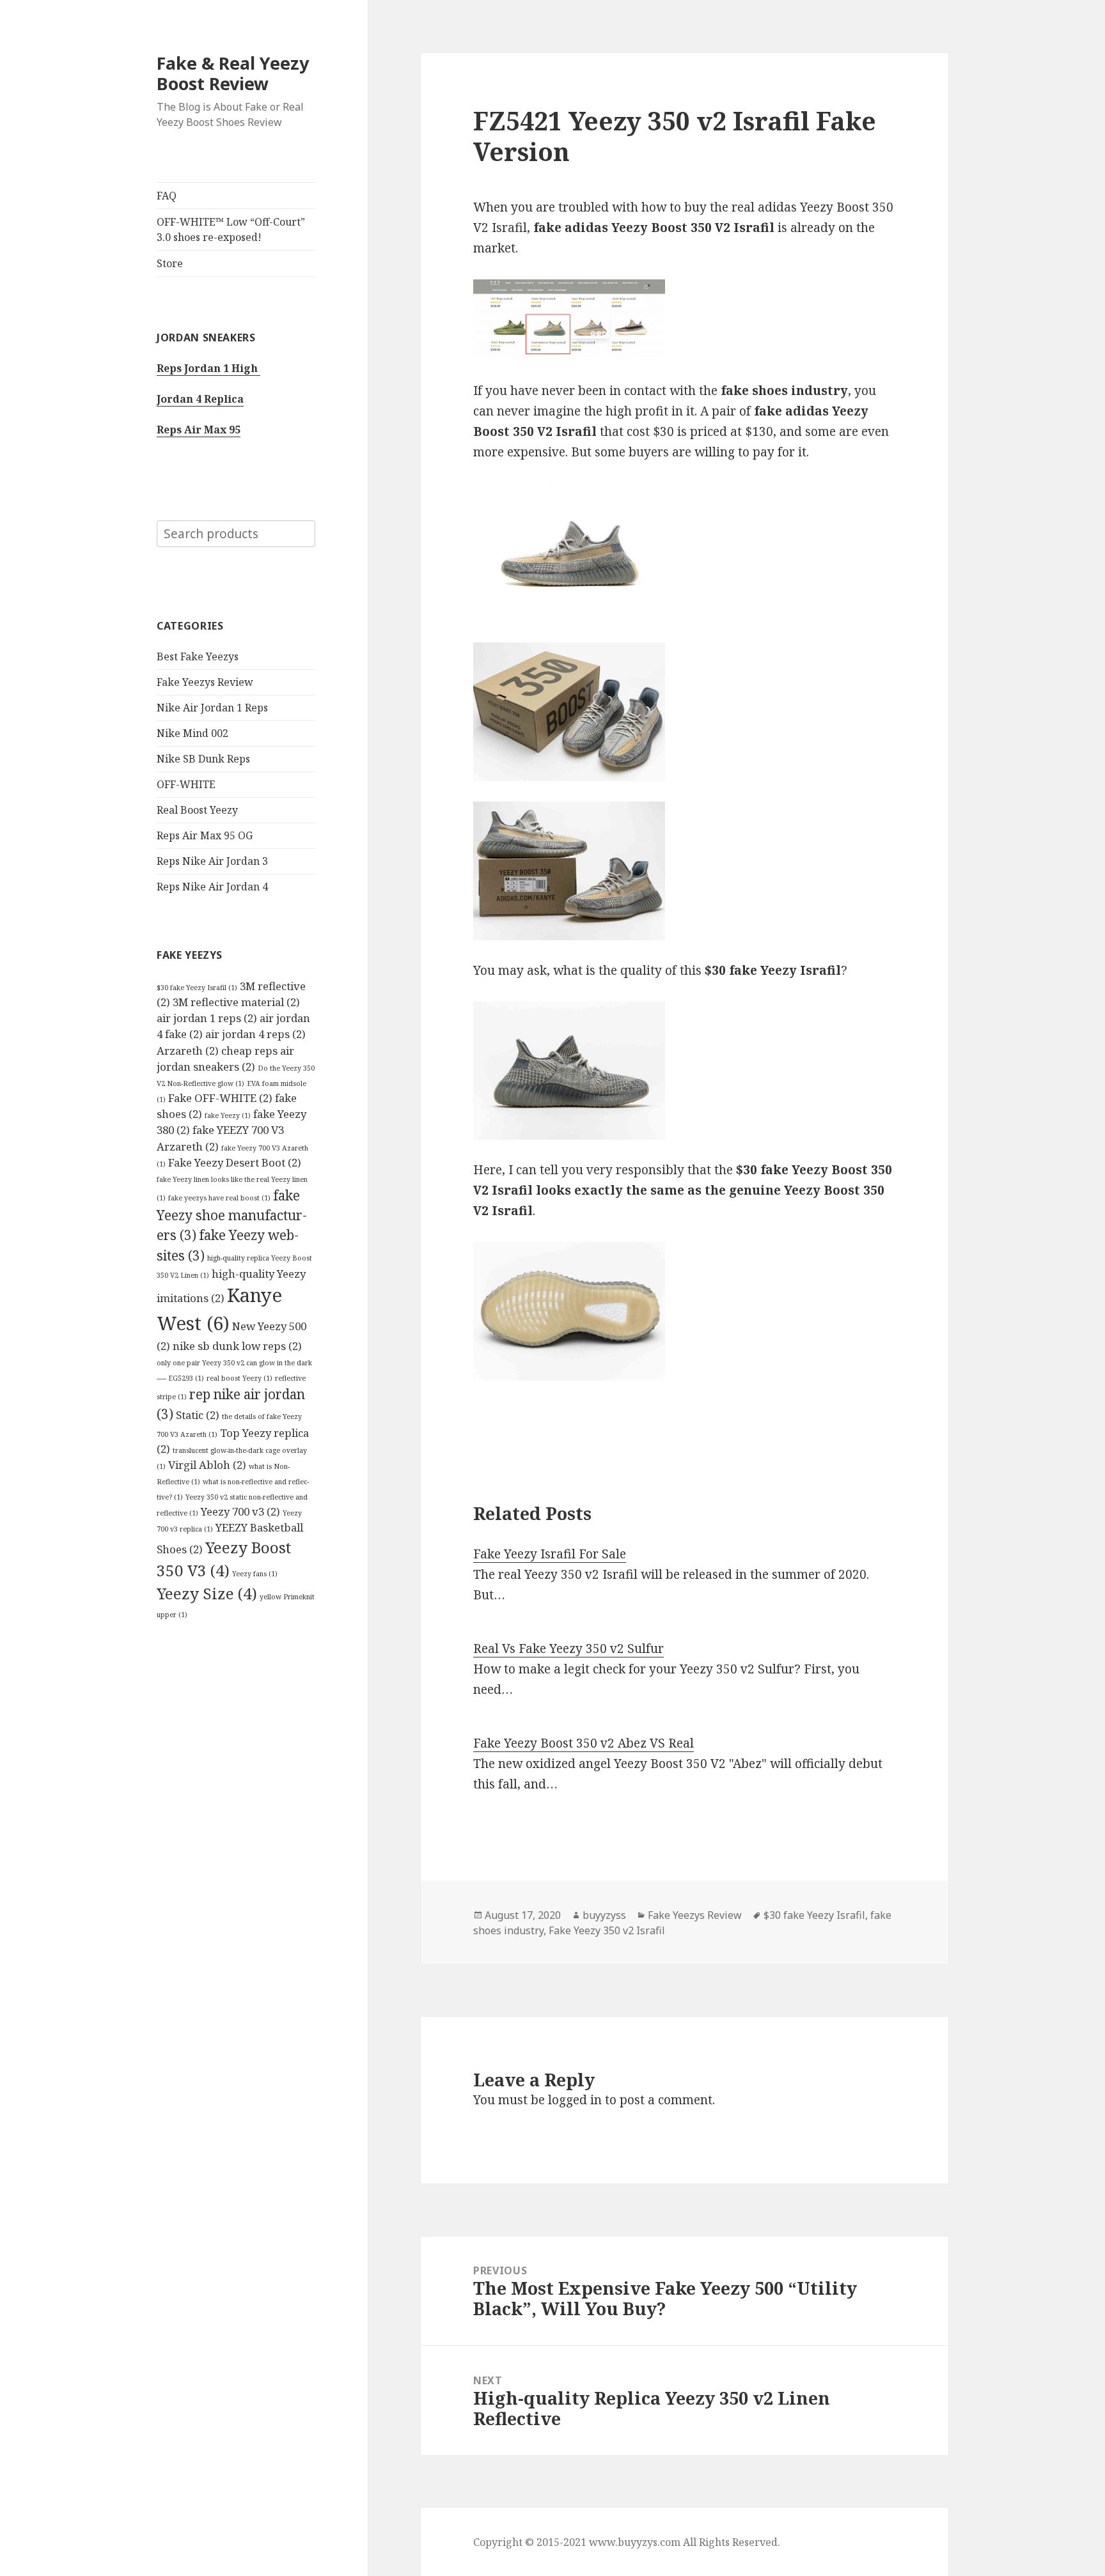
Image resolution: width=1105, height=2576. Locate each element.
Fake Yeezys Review (205, 682)
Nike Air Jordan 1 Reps (212, 708)
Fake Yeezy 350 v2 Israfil (607, 1930)
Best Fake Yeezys (198, 656)
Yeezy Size (207, 1593)
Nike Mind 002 (192, 733)
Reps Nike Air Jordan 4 (212, 887)
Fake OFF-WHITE (220, 1098)
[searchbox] (236, 534)
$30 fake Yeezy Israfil (197, 988)
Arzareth (188, 1051)
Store (170, 263)
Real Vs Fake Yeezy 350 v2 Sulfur (568, 1649)
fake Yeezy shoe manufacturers (232, 1215)
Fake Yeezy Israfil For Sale (550, 1554)
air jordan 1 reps (207, 1018)
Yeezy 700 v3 (240, 1511)
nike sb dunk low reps (237, 1346)
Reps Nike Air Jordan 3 (212, 861)
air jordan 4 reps (255, 1034)
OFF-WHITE (186, 784)
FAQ (167, 196)
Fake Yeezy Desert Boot (235, 1162)
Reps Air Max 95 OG (205, 835)
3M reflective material (236, 1002)
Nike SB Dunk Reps (203, 759)
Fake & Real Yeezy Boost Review (233, 73)
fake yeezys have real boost (219, 1198)
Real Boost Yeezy (197, 810)
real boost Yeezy (239, 1378)
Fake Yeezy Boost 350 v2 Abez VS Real (584, 1743)
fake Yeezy (228, 1115)
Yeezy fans (255, 1574)
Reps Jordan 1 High (208, 368)
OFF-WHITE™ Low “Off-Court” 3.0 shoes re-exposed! (231, 229)
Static (198, 1415)
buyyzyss (604, 1915)
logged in (575, 2100)
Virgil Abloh (207, 1465)
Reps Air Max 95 (199, 430)
